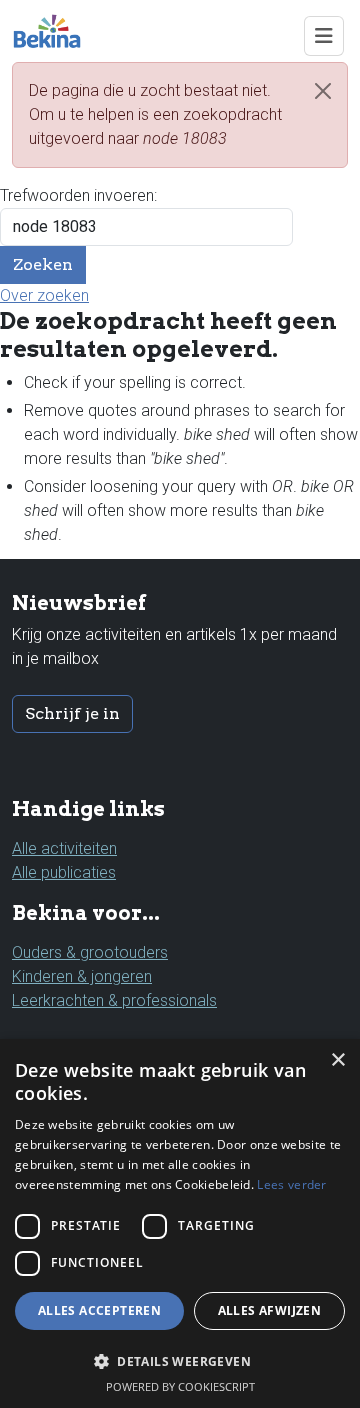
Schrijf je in (72, 713)
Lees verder (291, 1184)
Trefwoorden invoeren (77, 195)
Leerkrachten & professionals (114, 1000)
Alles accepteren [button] (99, 1310)
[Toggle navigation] (324, 36)
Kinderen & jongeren (82, 976)
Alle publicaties (64, 872)
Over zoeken (44, 295)
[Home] (55, 31)
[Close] (323, 91)
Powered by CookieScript (180, 1386)
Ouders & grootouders (90, 952)
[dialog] (180, 1223)
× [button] (337, 1060)
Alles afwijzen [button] (270, 1310)
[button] (180, 1361)
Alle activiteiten (64, 848)
